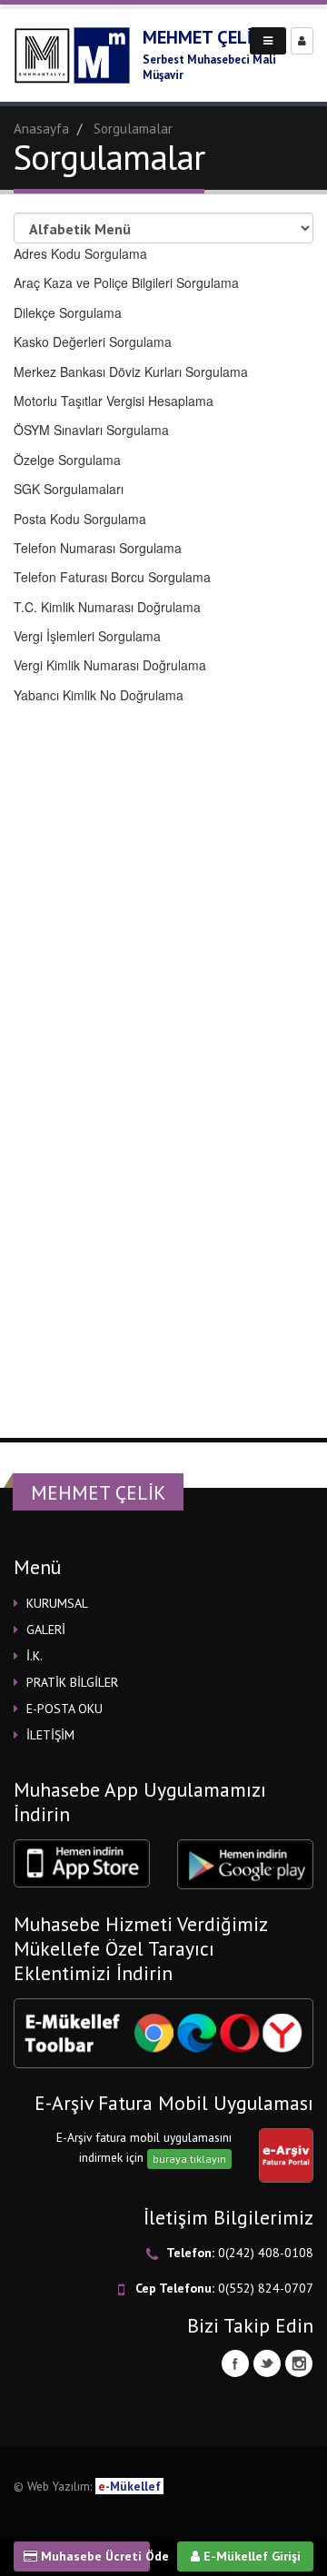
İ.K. (35, 1656)
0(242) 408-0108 (266, 2253)
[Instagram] (299, 2363)
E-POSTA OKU (64, 1709)
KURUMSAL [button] (57, 1603)
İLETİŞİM (50, 1735)
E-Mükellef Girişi (250, 2556)
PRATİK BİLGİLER (72, 1682)
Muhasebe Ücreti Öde (94, 2556)
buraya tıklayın (189, 2159)
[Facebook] (235, 2363)
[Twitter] (267, 2363)
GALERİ (46, 1630)
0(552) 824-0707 (266, 2288)
